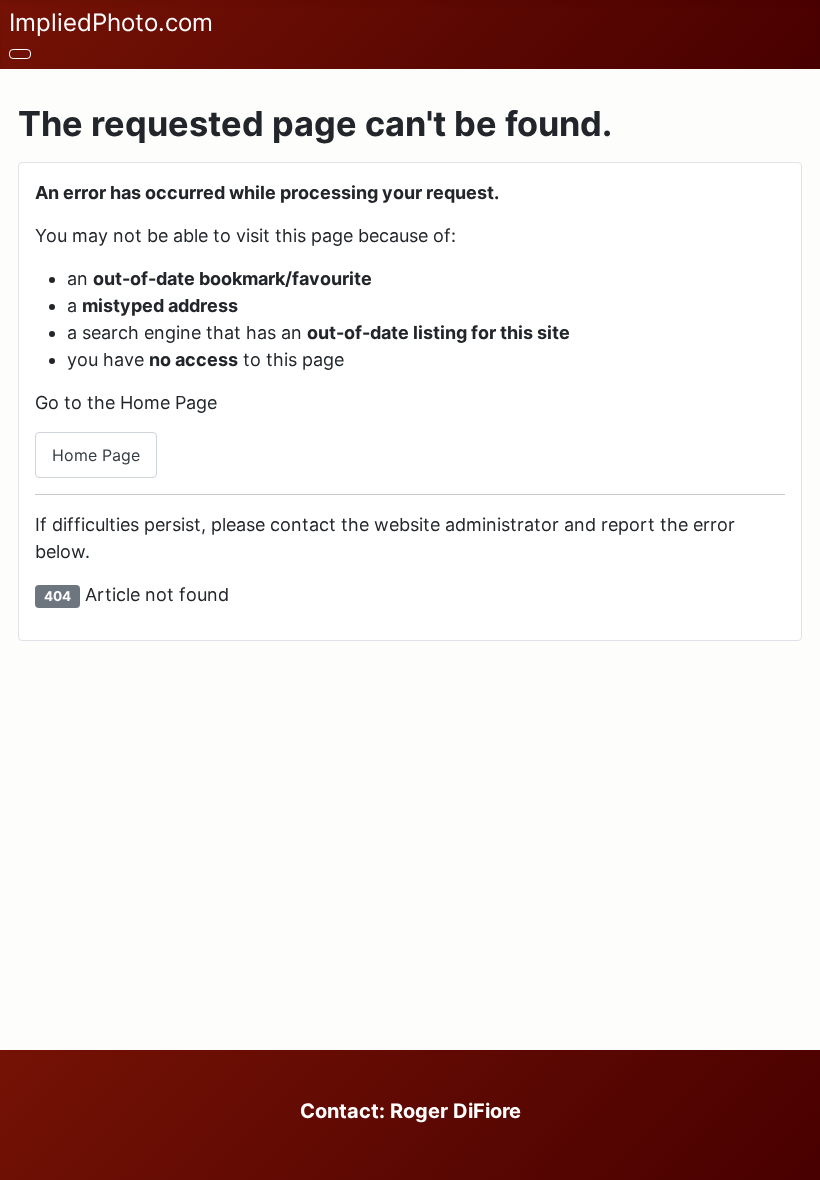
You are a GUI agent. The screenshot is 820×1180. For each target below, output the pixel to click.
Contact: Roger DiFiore (410, 1111)
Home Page (96, 455)
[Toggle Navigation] (20, 54)
